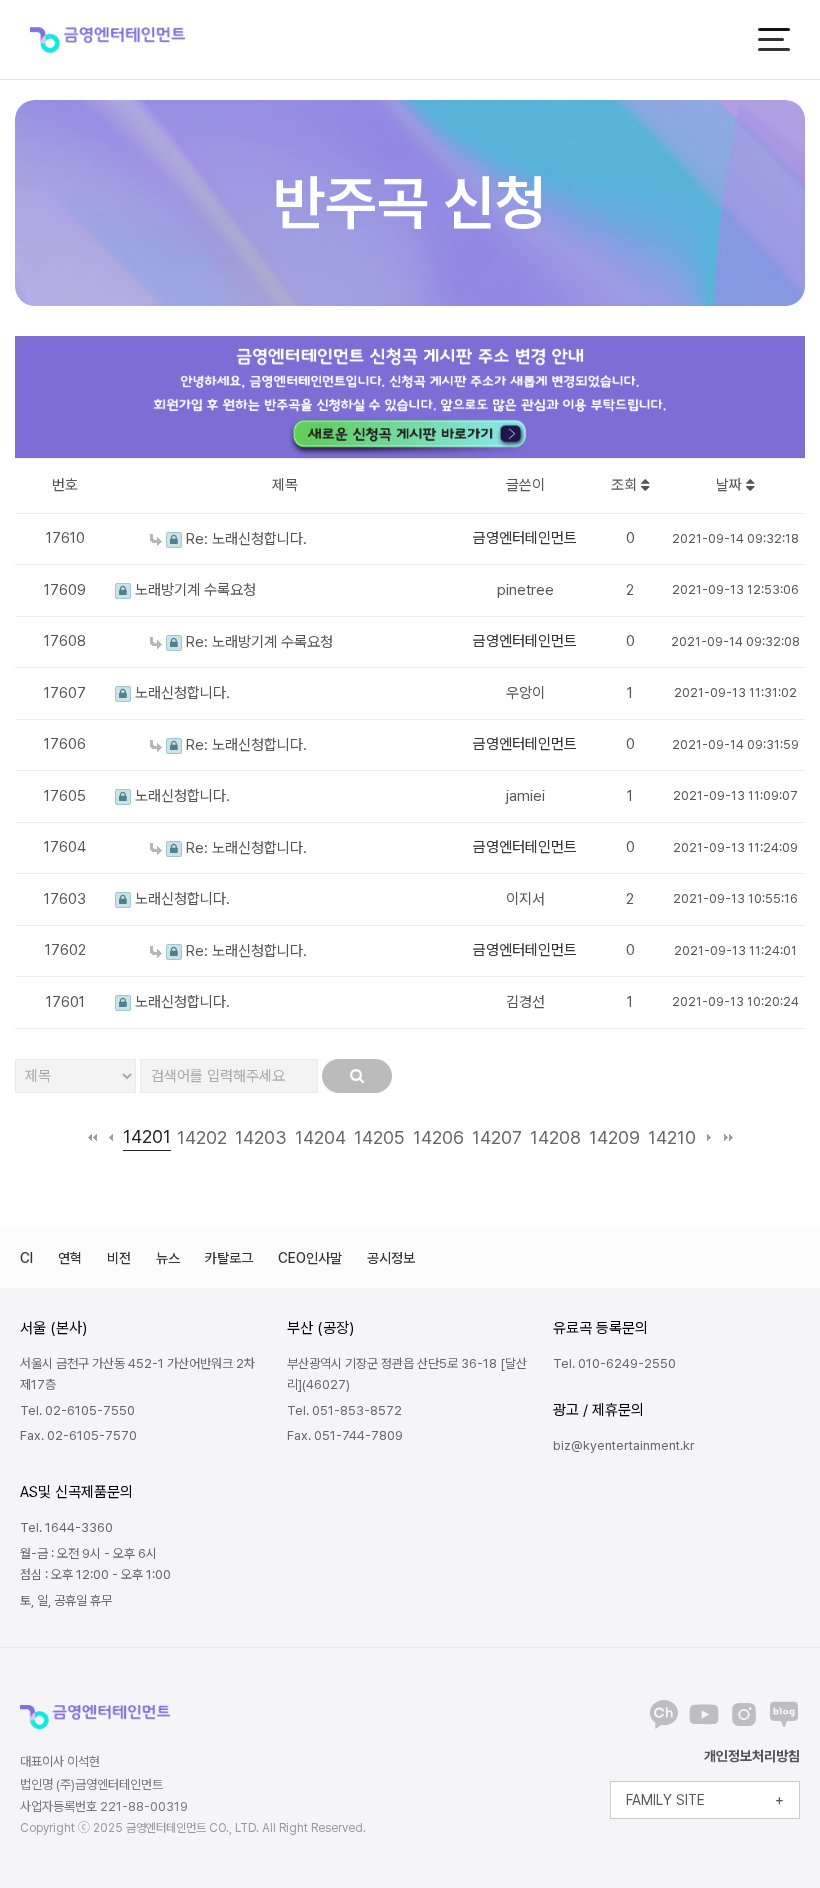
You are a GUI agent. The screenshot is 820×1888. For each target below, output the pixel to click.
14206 (438, 1137)
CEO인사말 (310, 1258)
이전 (111, 1138)
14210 (672, 1137)
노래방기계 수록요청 (193, 590)
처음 (92, 1138)
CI (26, 1258)
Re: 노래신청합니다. (244, 539)
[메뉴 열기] (774, 39)
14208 (555, 1137)
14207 (497, 1137)
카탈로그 (229, 1258)
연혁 (70, 1258)
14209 (614, 1137)
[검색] (357, 1076)
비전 (119, 1258)
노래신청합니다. (180, 693)
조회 (626, 485)
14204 (320, 1137)
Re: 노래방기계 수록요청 (257, 642)
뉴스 (168, 1258)
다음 (709, 1138)
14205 (379, 1137)
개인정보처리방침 (752, 1756)
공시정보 (391, 1258)
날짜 (731, 485)
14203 (261, 1137)
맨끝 (728, 1138)
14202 (202, 1137)
